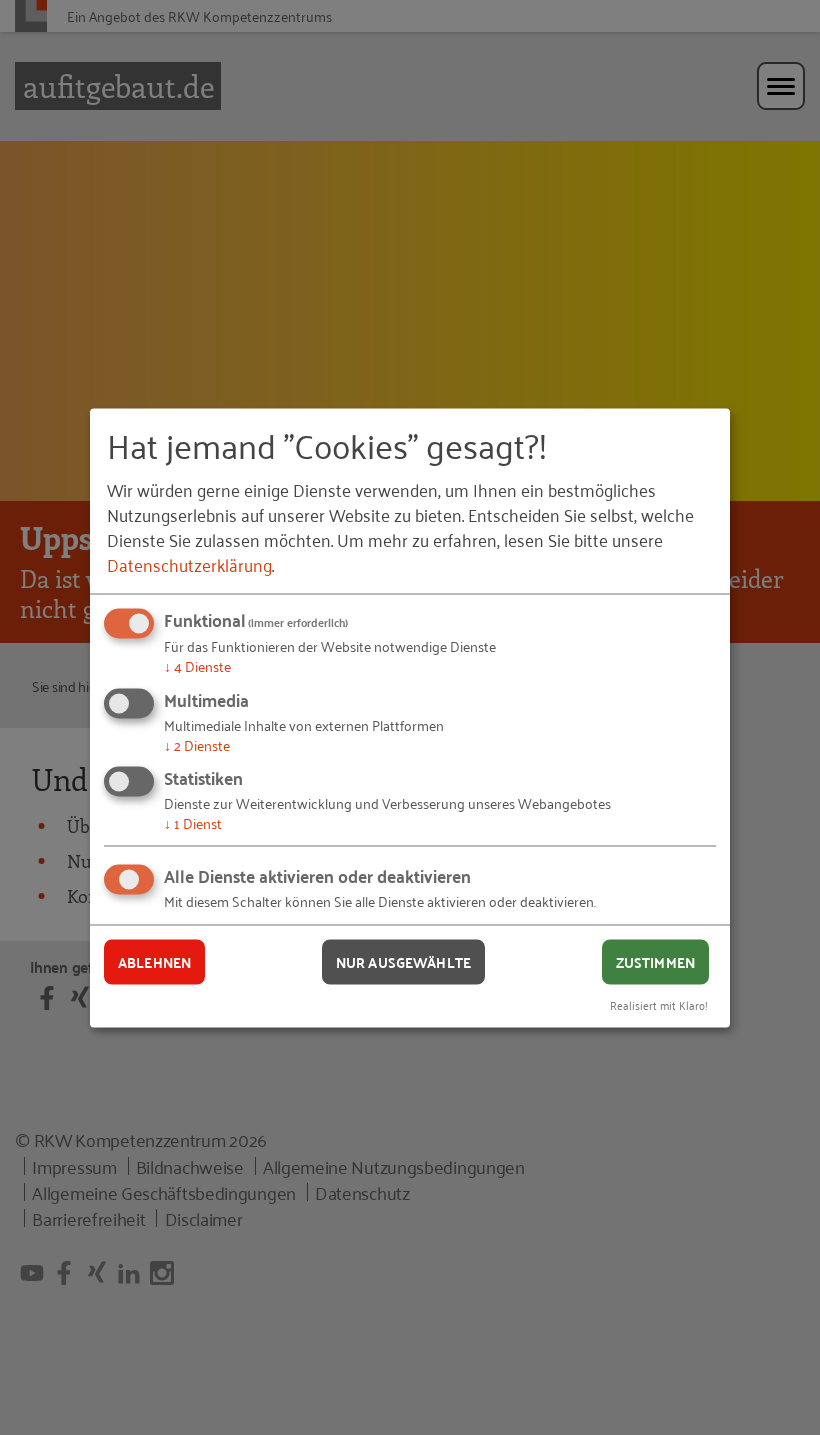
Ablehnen (154, 962)
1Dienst (193, 822)
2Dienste (197, 743)
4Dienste (197, 665)
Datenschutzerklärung (189, 564)
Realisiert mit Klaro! (659, 1003)
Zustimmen (655, 962)
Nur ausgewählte (403, 962)
